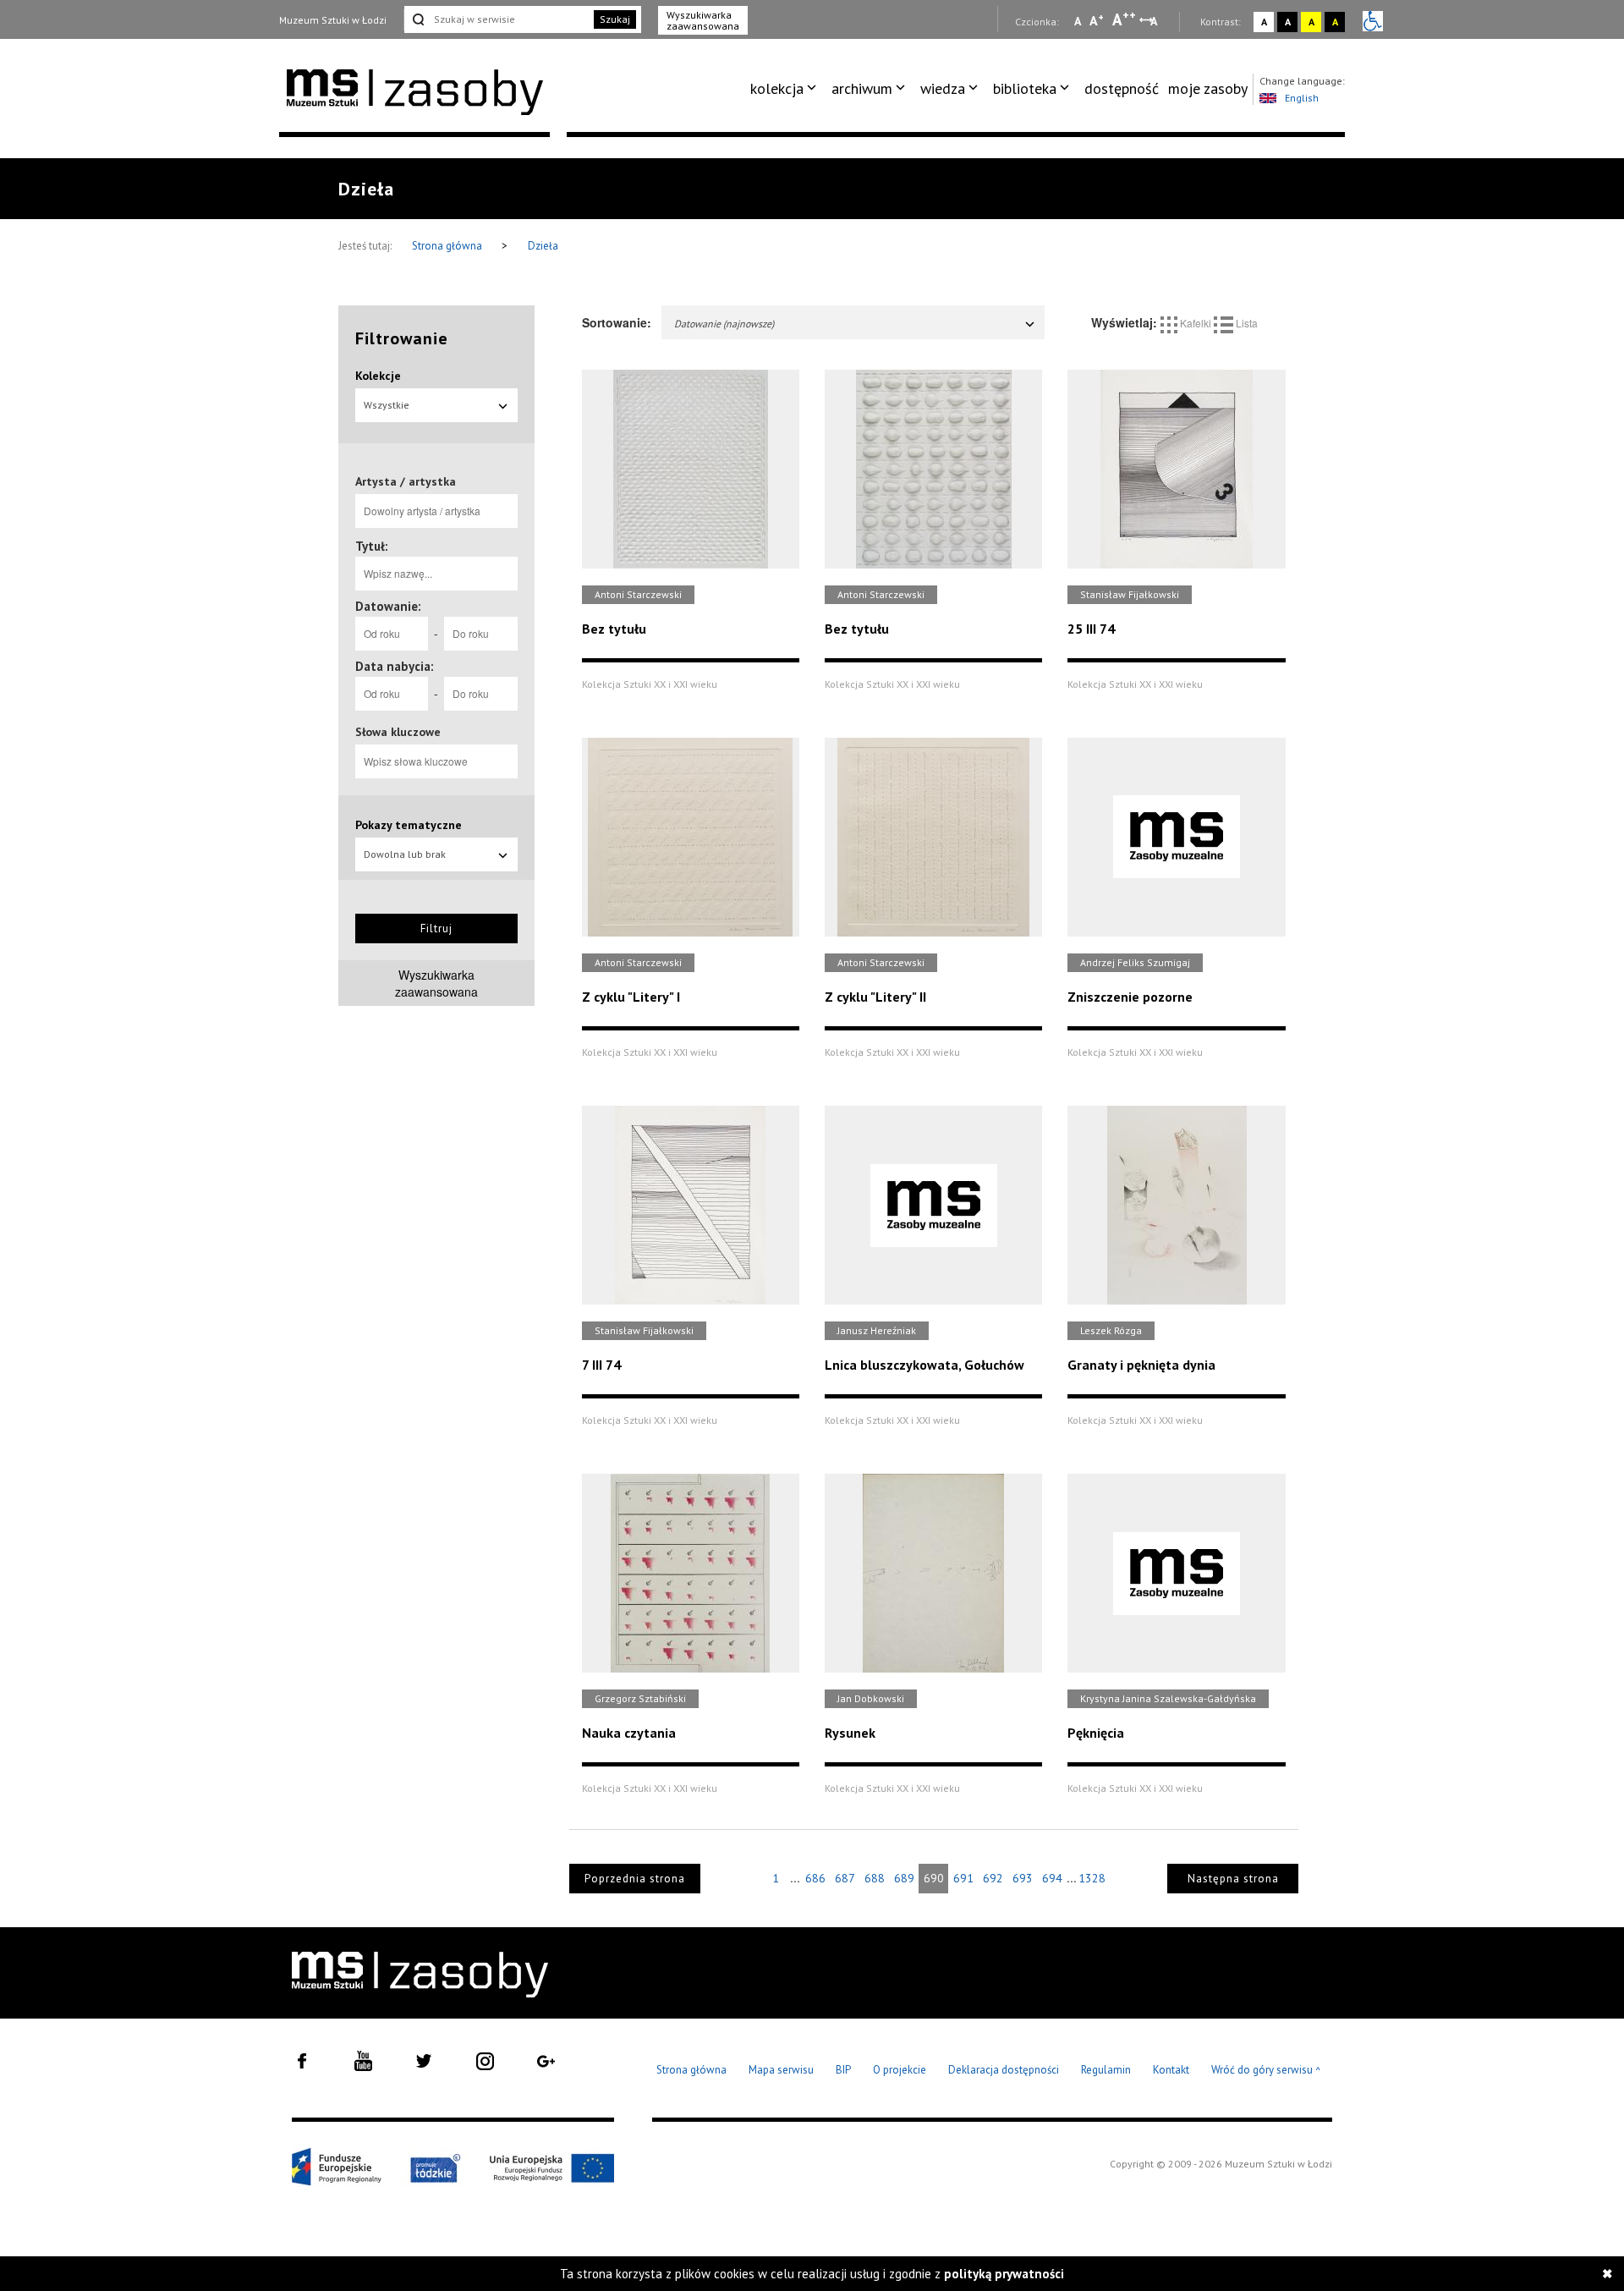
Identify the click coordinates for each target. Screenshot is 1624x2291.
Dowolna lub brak (405, 854)
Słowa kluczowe (398, 732)
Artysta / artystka (406, 481)
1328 (1092, 1878)
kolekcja (777, 88)
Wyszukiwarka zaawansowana (703, 20)
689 (904, 1878)
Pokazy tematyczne (409, 825)
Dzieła (543, 246)
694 (1052, 1878)
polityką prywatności (1004, 2274)
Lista (1245, 323)
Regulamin (1106, 2070)
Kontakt (1171, 2070)
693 (1023, 1878)
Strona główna (448, 246)
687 (845, 1878)
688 (875, 1878)
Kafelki (1196, 323)
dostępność (1122, 88)
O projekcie (900, 2070)
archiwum (862, 88)
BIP (843, 2070)
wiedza (943, 88)
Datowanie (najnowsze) (724, 324)
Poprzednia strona (635, 1879)
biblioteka (1025, 88)
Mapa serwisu (781, 2070)
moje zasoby (1208, 88)
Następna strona (1233, 1879)
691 (963, 1878)
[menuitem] (786, 89)
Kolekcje (378, 376)
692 (993, 1878)
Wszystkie (387, 405)
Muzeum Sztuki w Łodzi (333, 20)
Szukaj (615, 19)
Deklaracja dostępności (1004, 2070)
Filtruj (436, 928)
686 (815, 1878)
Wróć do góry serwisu (1266, 2071)
